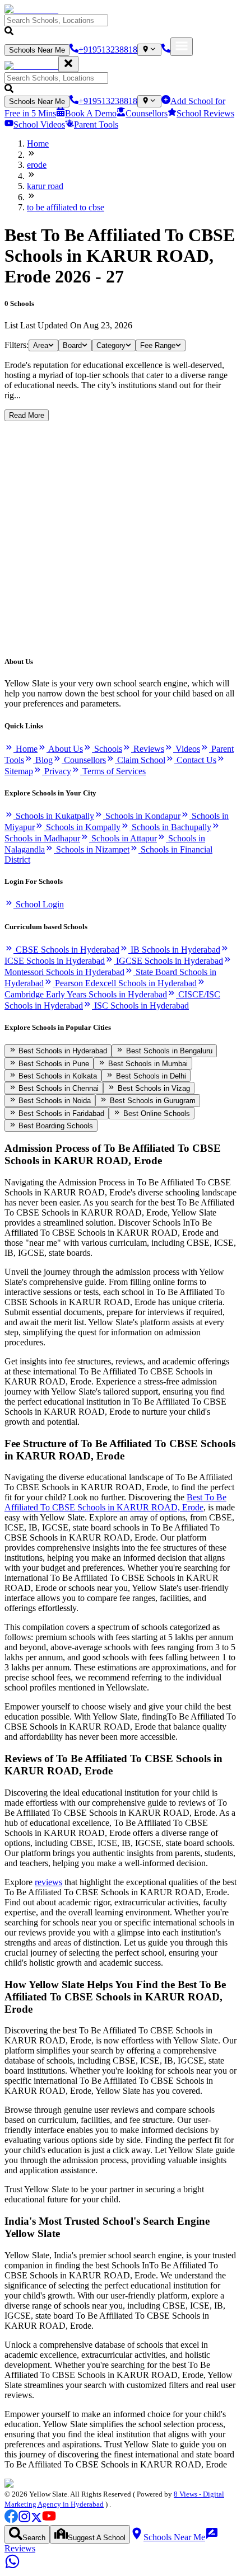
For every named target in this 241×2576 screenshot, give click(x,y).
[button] (121, 26)
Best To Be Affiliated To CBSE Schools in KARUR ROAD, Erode (115, 1502)
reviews (48, 1882)
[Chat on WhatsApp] (12, 2566)
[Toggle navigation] (182, 47)
